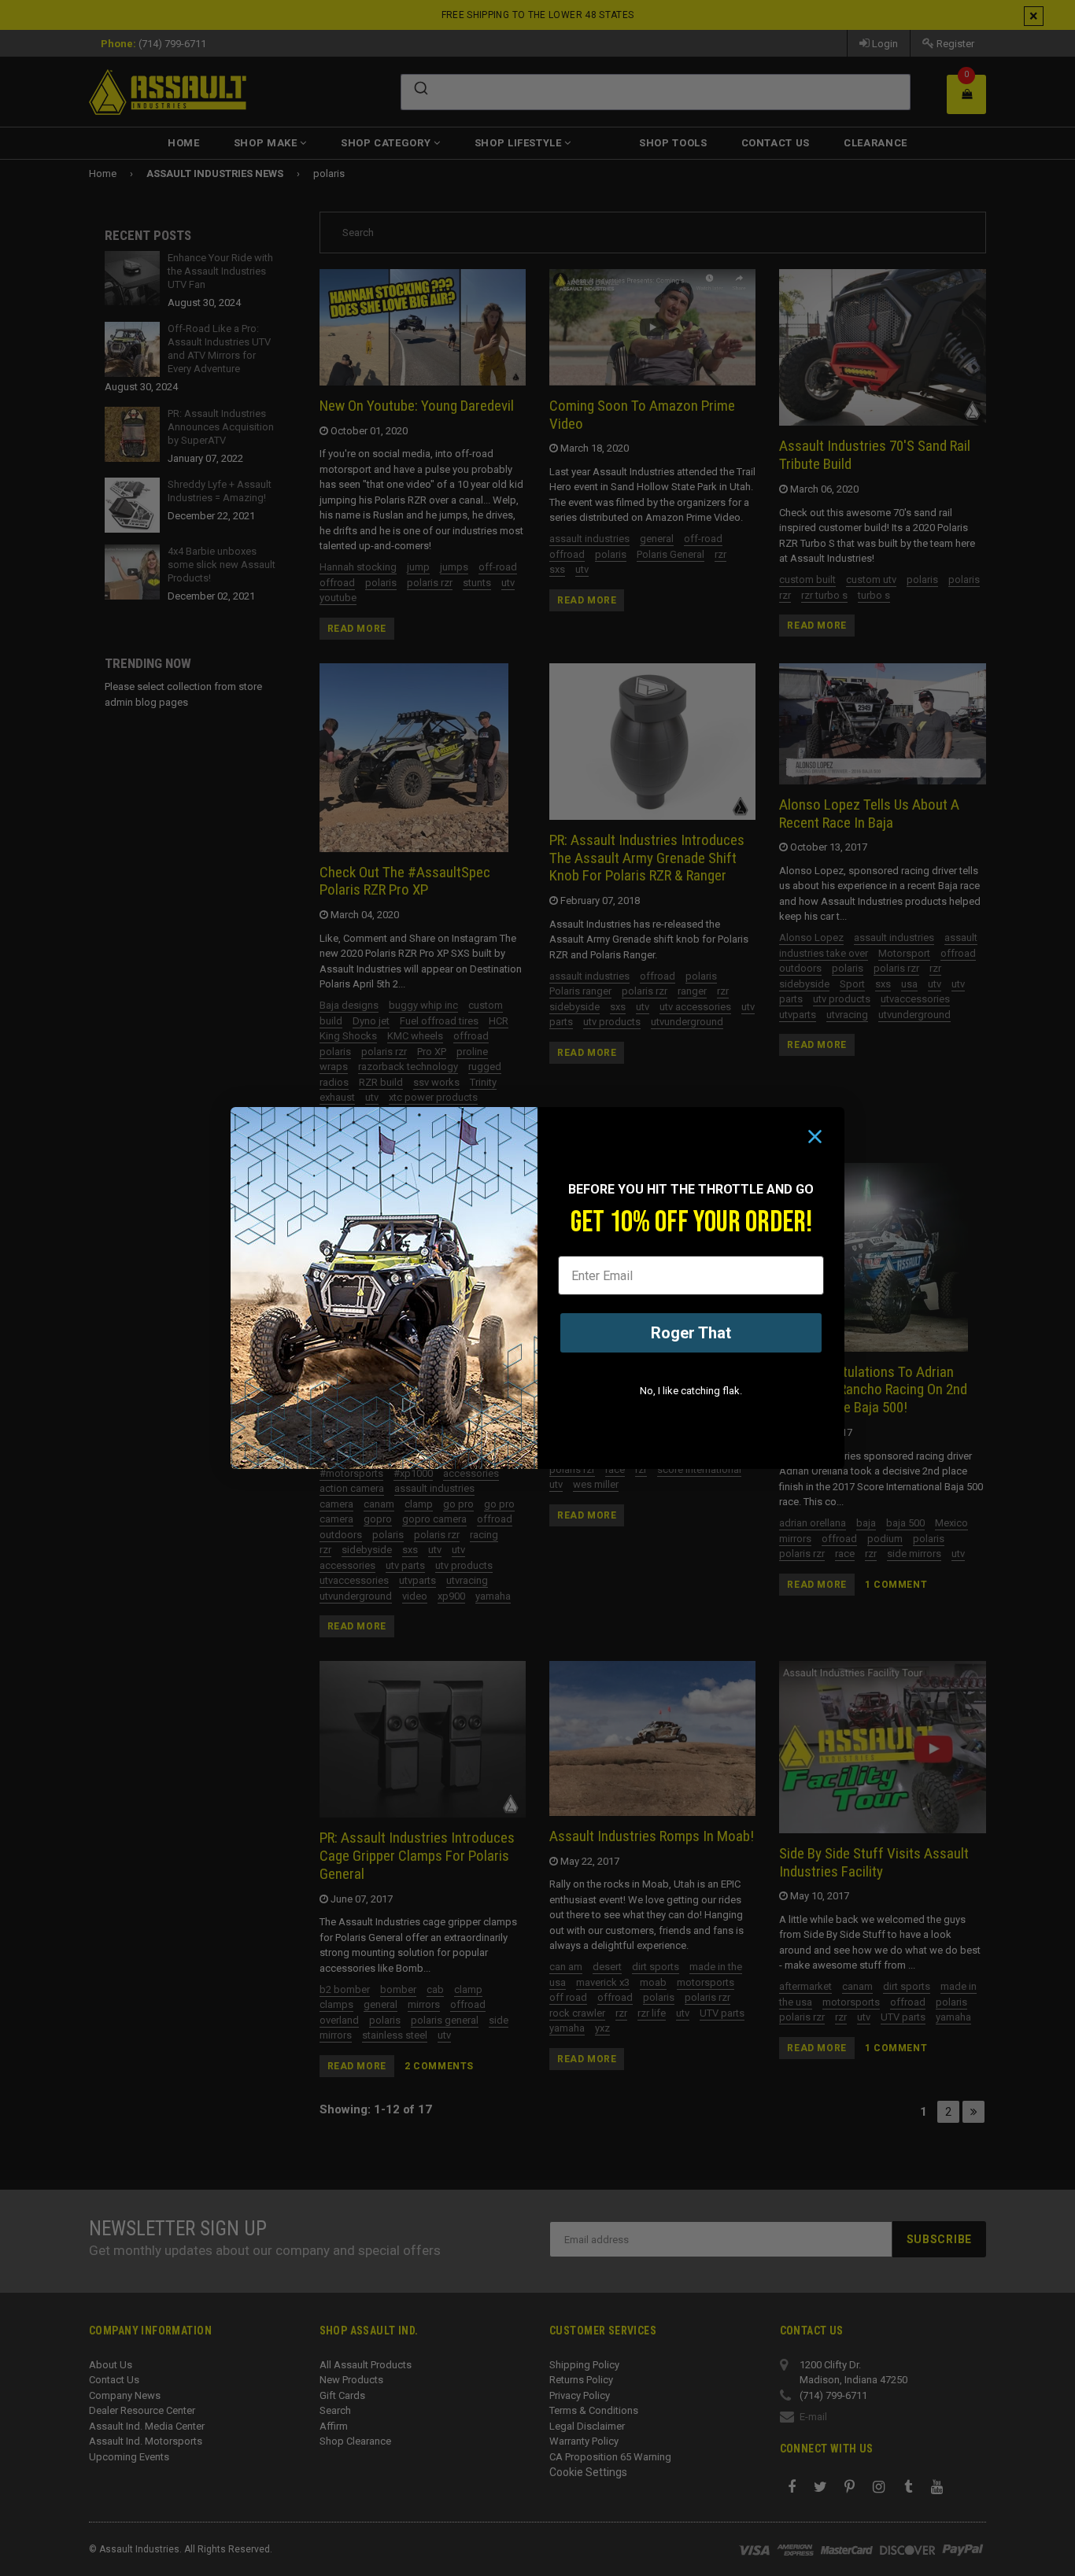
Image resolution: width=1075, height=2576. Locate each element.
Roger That (691, 1333)
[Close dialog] (815, 1137)
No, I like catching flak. (691, 1391)
